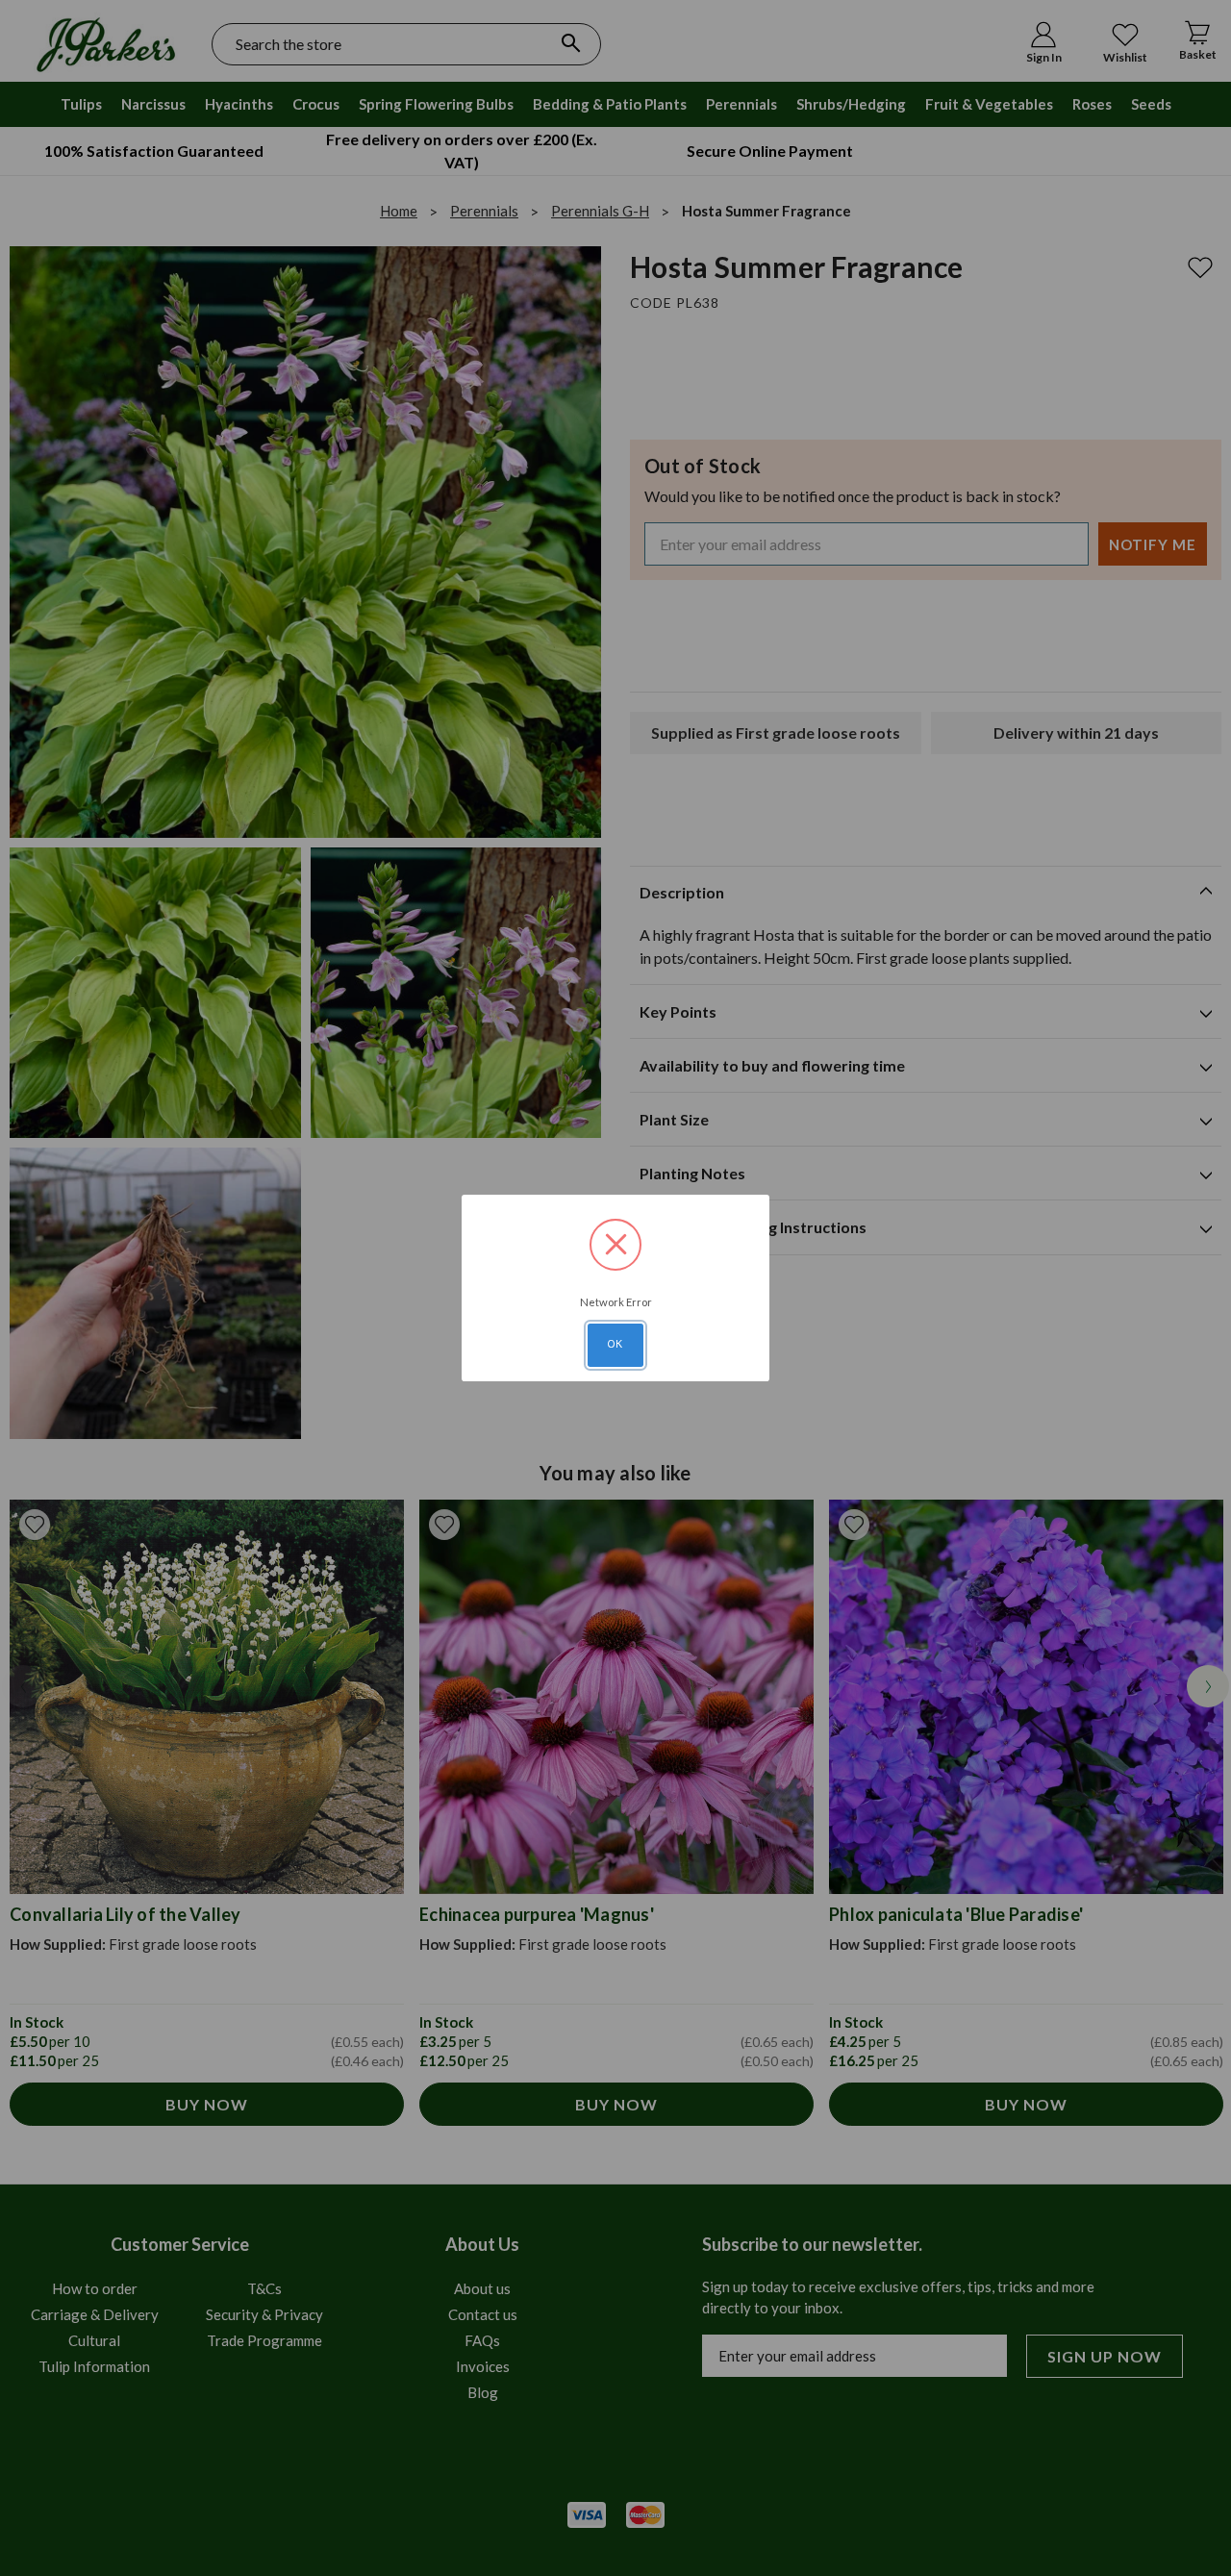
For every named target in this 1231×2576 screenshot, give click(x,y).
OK (615, 1344)
